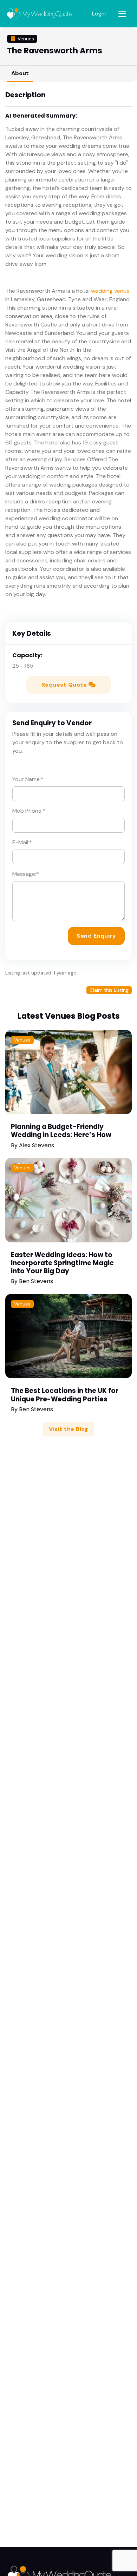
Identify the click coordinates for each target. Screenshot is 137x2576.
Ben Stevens (36, 1281)
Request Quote (65, 685)
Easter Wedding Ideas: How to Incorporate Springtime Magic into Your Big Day (62, 1263)
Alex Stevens (37, 1145)
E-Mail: (22, 842)
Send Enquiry (96, 936)
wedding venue (110, 291)
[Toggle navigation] (122, 14)
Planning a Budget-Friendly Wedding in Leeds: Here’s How (61, 1131)
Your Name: (28, 779)
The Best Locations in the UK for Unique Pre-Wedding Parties (65, 1395)
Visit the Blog (68, 1429)
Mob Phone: (29, 811)
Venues (22, 1040)
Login (99, 14)
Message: (26, 874)
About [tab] (20, 73)
